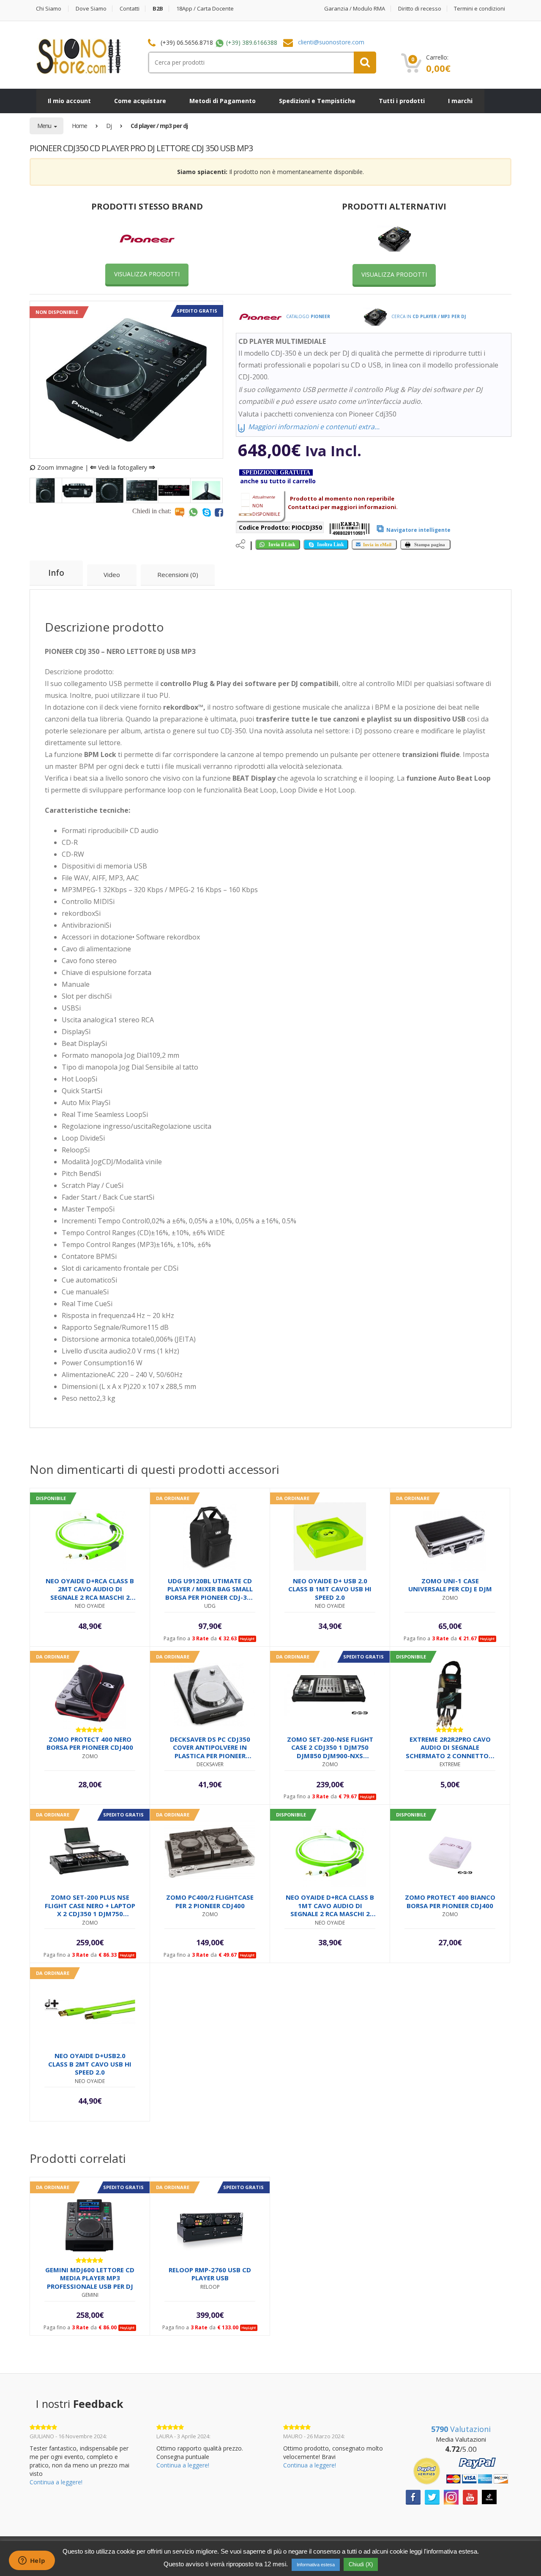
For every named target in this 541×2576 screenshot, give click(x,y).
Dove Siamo (91, 9)
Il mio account (69, 101)
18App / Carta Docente (205, 9)
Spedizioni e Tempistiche (317, 101)
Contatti (130, 9)
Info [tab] (56, 573)
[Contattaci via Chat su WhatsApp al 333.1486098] (193, 512)
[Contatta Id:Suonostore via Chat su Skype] (207, 512)
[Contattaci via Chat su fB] (219, 512)
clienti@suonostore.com (331, 42)
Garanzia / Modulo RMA (355, 9)
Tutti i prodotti (402, 101)
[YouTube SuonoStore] (470, 2496)
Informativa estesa (316, 2565)
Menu (45, 126)
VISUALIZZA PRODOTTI (147, 274)
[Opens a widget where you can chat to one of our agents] (32, 2561)
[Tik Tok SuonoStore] (489, 2496)
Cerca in (428, 316)
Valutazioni (461, 2429)
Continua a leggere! (56, 2482)
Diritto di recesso (420, 9)
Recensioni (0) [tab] (178, 575)
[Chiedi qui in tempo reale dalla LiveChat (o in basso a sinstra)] (180, 512)
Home (79, 126)
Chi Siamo (49, 9)
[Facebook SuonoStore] (413, 2496)
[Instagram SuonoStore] (451, 2496)
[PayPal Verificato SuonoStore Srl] (461, 2470)
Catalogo (307, 316)
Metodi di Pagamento (223, 101)
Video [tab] (112, 575)
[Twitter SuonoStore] (432, 2496)
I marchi (460, 101)
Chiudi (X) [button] (361, 2564)
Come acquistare (140, 101)
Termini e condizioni (480, 9)
